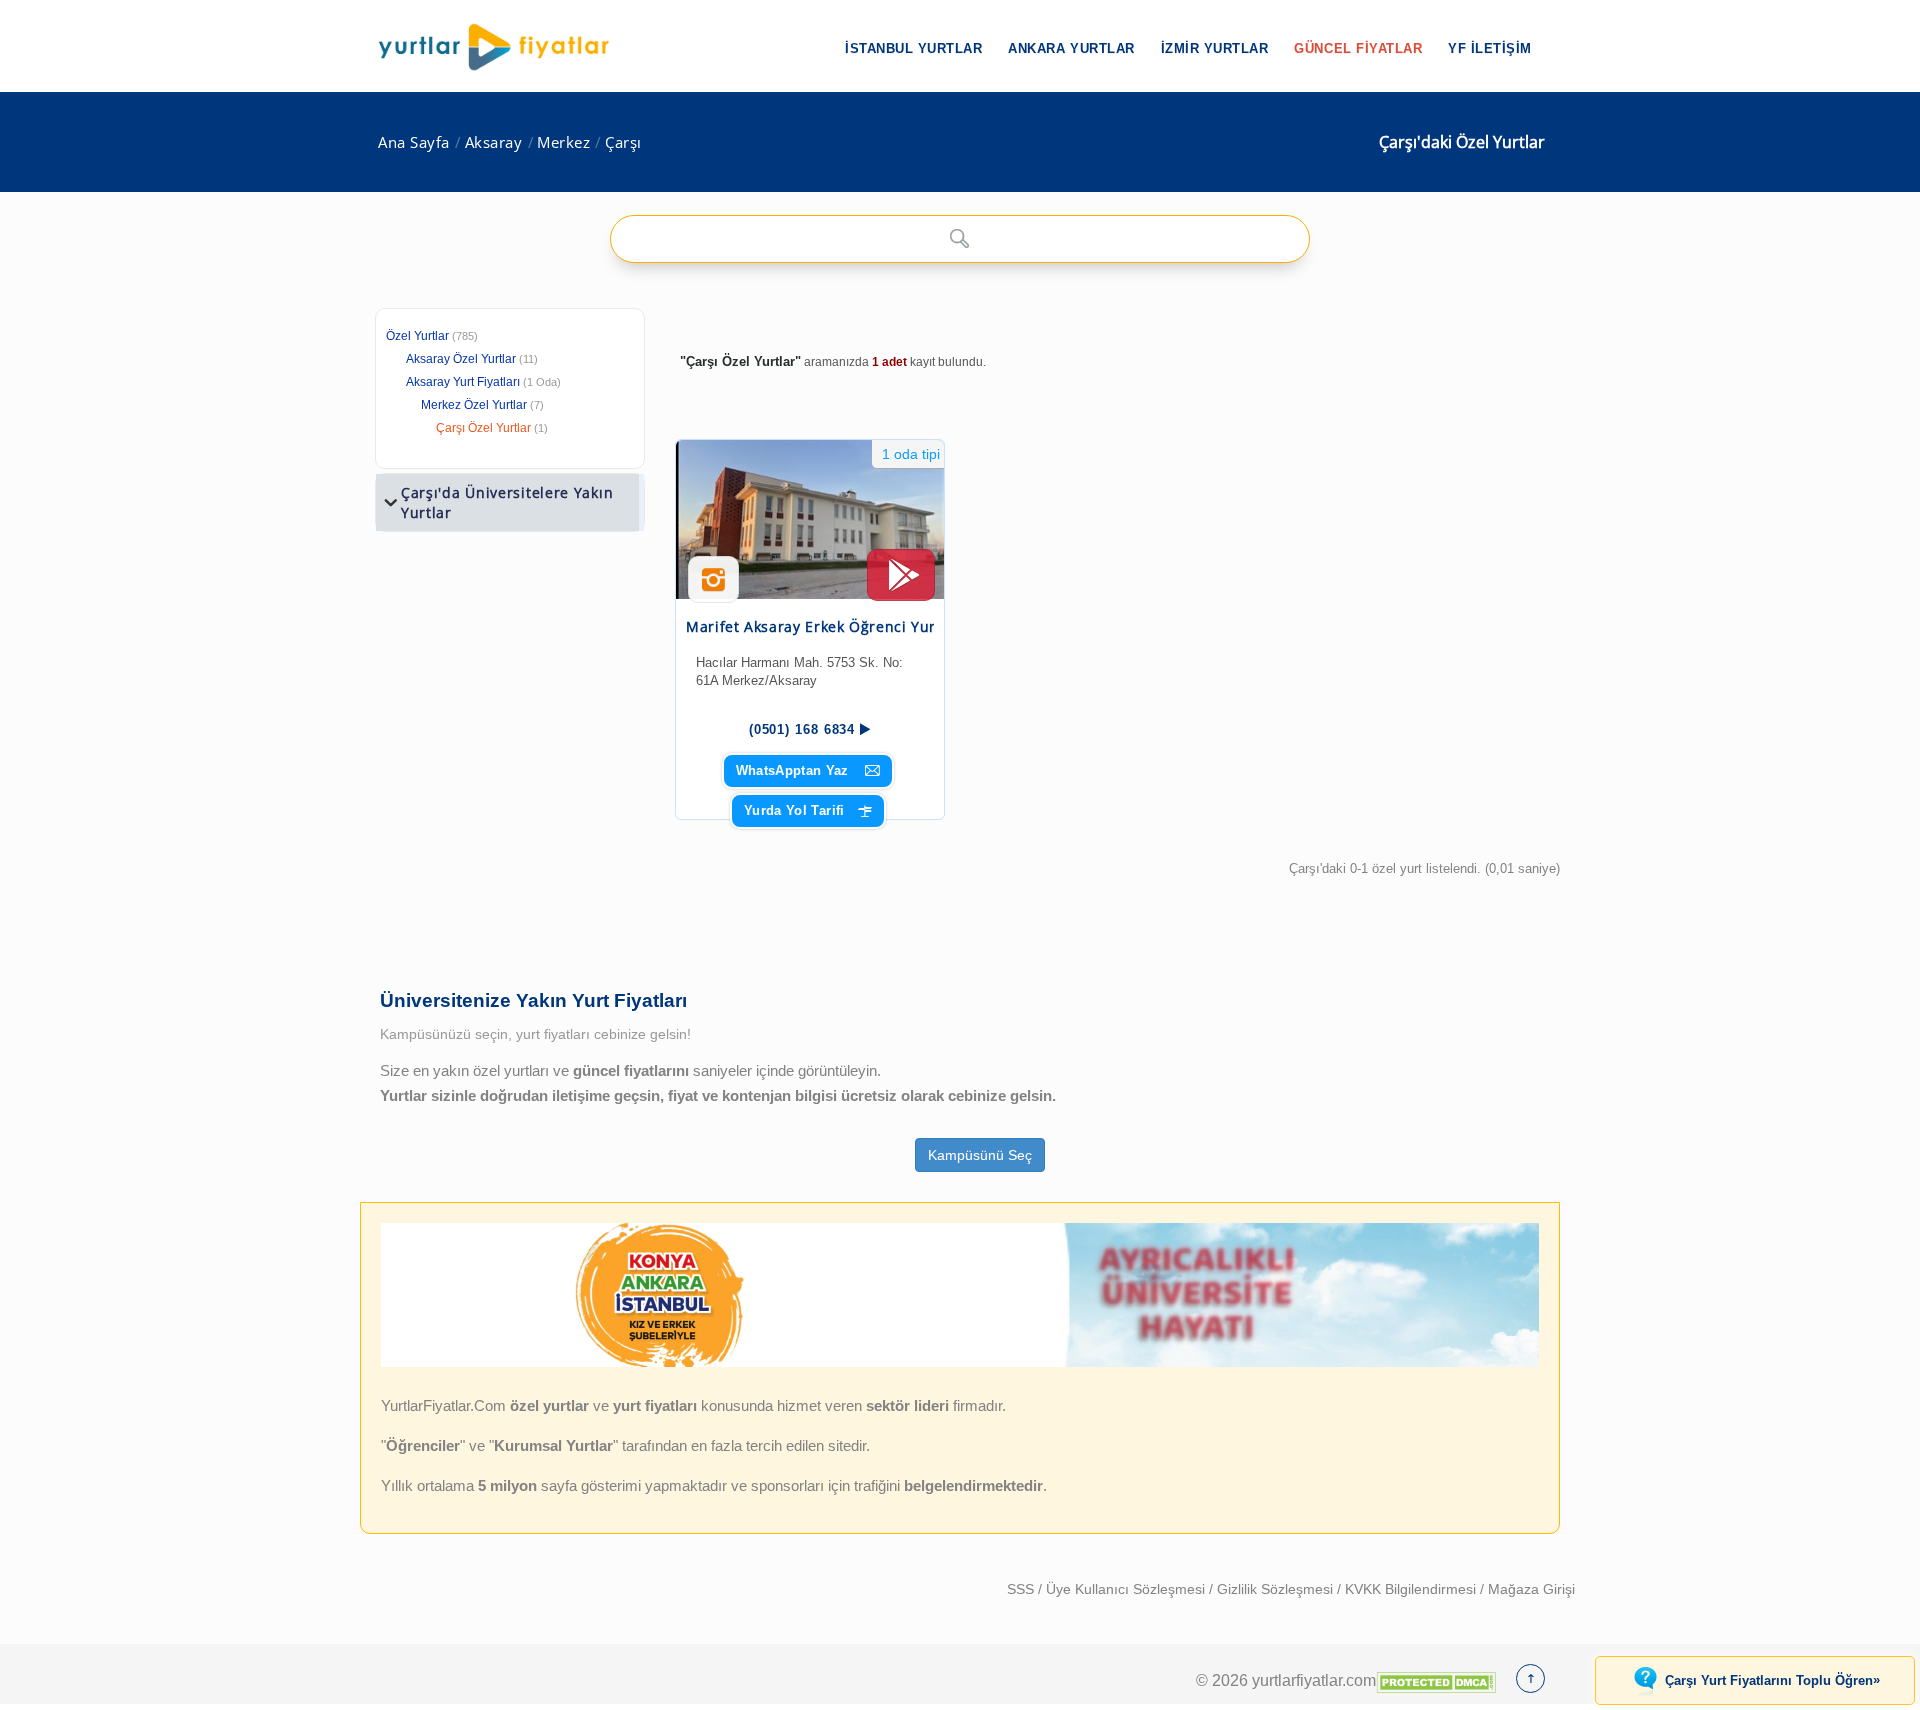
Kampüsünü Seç (980, 1155)
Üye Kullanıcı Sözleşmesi (1127, 1589)
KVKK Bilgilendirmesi (1412, 1589)
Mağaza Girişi (1531, 1589)
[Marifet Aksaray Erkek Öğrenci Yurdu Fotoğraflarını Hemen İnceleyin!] (713, 587)
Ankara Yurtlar (1071, 48)
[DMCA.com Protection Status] (1436, 1680)
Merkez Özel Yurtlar (474, 405)
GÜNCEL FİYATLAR (1358, 48)
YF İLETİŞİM (1490, 48)
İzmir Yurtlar (1215, 48)
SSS (1022, 1589)
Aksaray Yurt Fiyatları (483, 382)
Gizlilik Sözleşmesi (1277, 1589)
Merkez (563, 142)
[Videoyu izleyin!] (901, 584)
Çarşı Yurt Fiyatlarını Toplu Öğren (1772, 1680)
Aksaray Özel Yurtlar (461, 359)
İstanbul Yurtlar (913, 48)
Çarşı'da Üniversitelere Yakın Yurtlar (507, 502)
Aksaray (494, 142)
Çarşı (623, 142)
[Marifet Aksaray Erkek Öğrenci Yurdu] (810, 519)
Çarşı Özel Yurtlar (483, 428)
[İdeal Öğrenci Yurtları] (960, 1363)
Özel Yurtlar (417, 336)
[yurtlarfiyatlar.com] (504, 47)
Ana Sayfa (414, 142)
